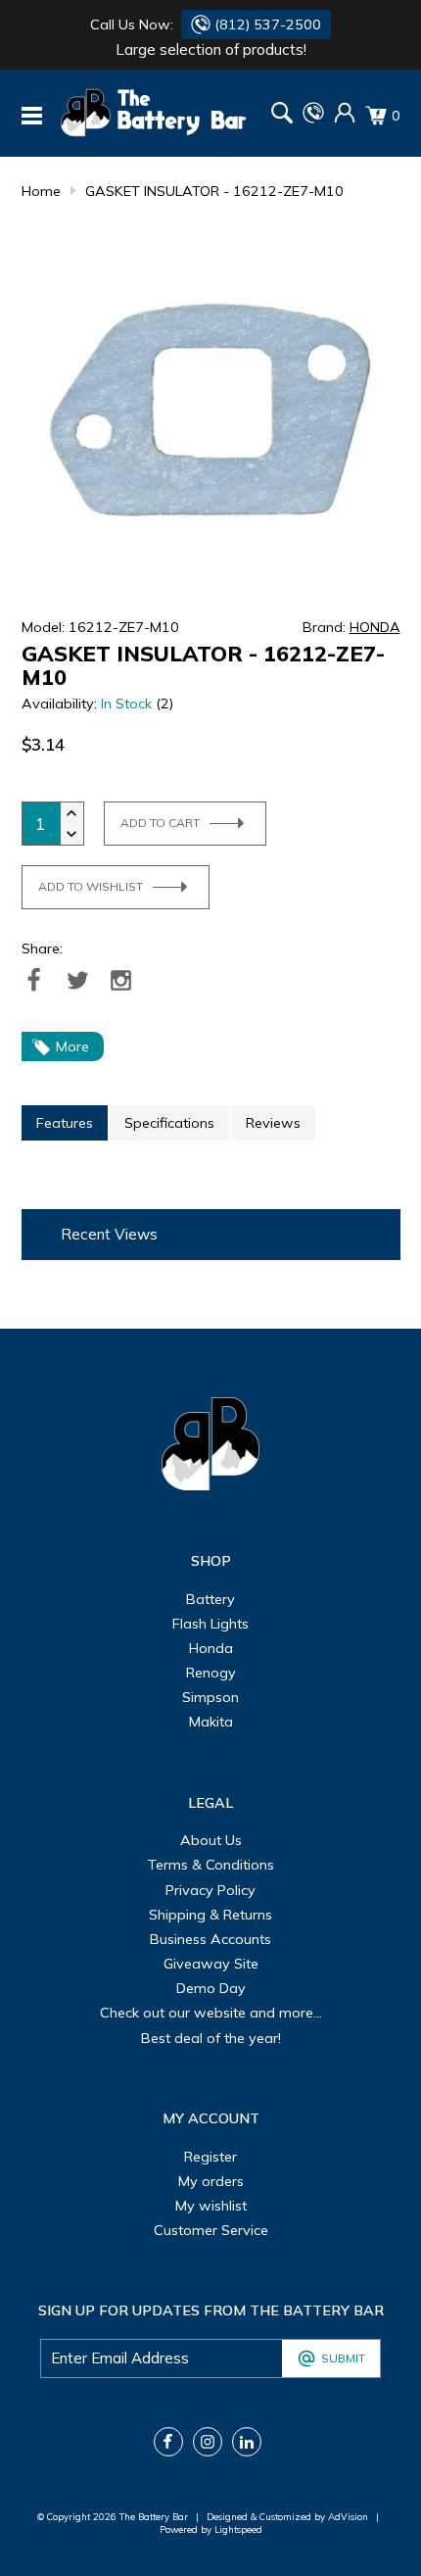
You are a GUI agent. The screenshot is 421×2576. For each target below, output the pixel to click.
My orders (211, 2181)
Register (210, 2157)
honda (211, 1648)
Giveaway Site (211, 1964)
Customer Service (211, 2230)
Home (41, 191)
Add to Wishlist (91, 886)
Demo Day (211, 1988)
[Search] (282, 115)
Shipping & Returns (210, 1915)
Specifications (169, 1123)
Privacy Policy (210, 1890)
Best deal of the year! (211, 2038)
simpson (210, 1697)
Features (65, 1123)
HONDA (375, 627)
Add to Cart (160, 823)
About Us (211, 1840)
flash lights (210, 1624)
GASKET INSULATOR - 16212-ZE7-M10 (214, 191)
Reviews (273, 1123)
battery (210, 1599)
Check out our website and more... (211, 2013)
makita (211, 1722)
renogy (211, 1673)
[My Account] (345, 119)
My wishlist (211, 2206)
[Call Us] (313, 119)
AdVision (348, 2516)
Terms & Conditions (211, 1865)
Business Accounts (210, 1939)
